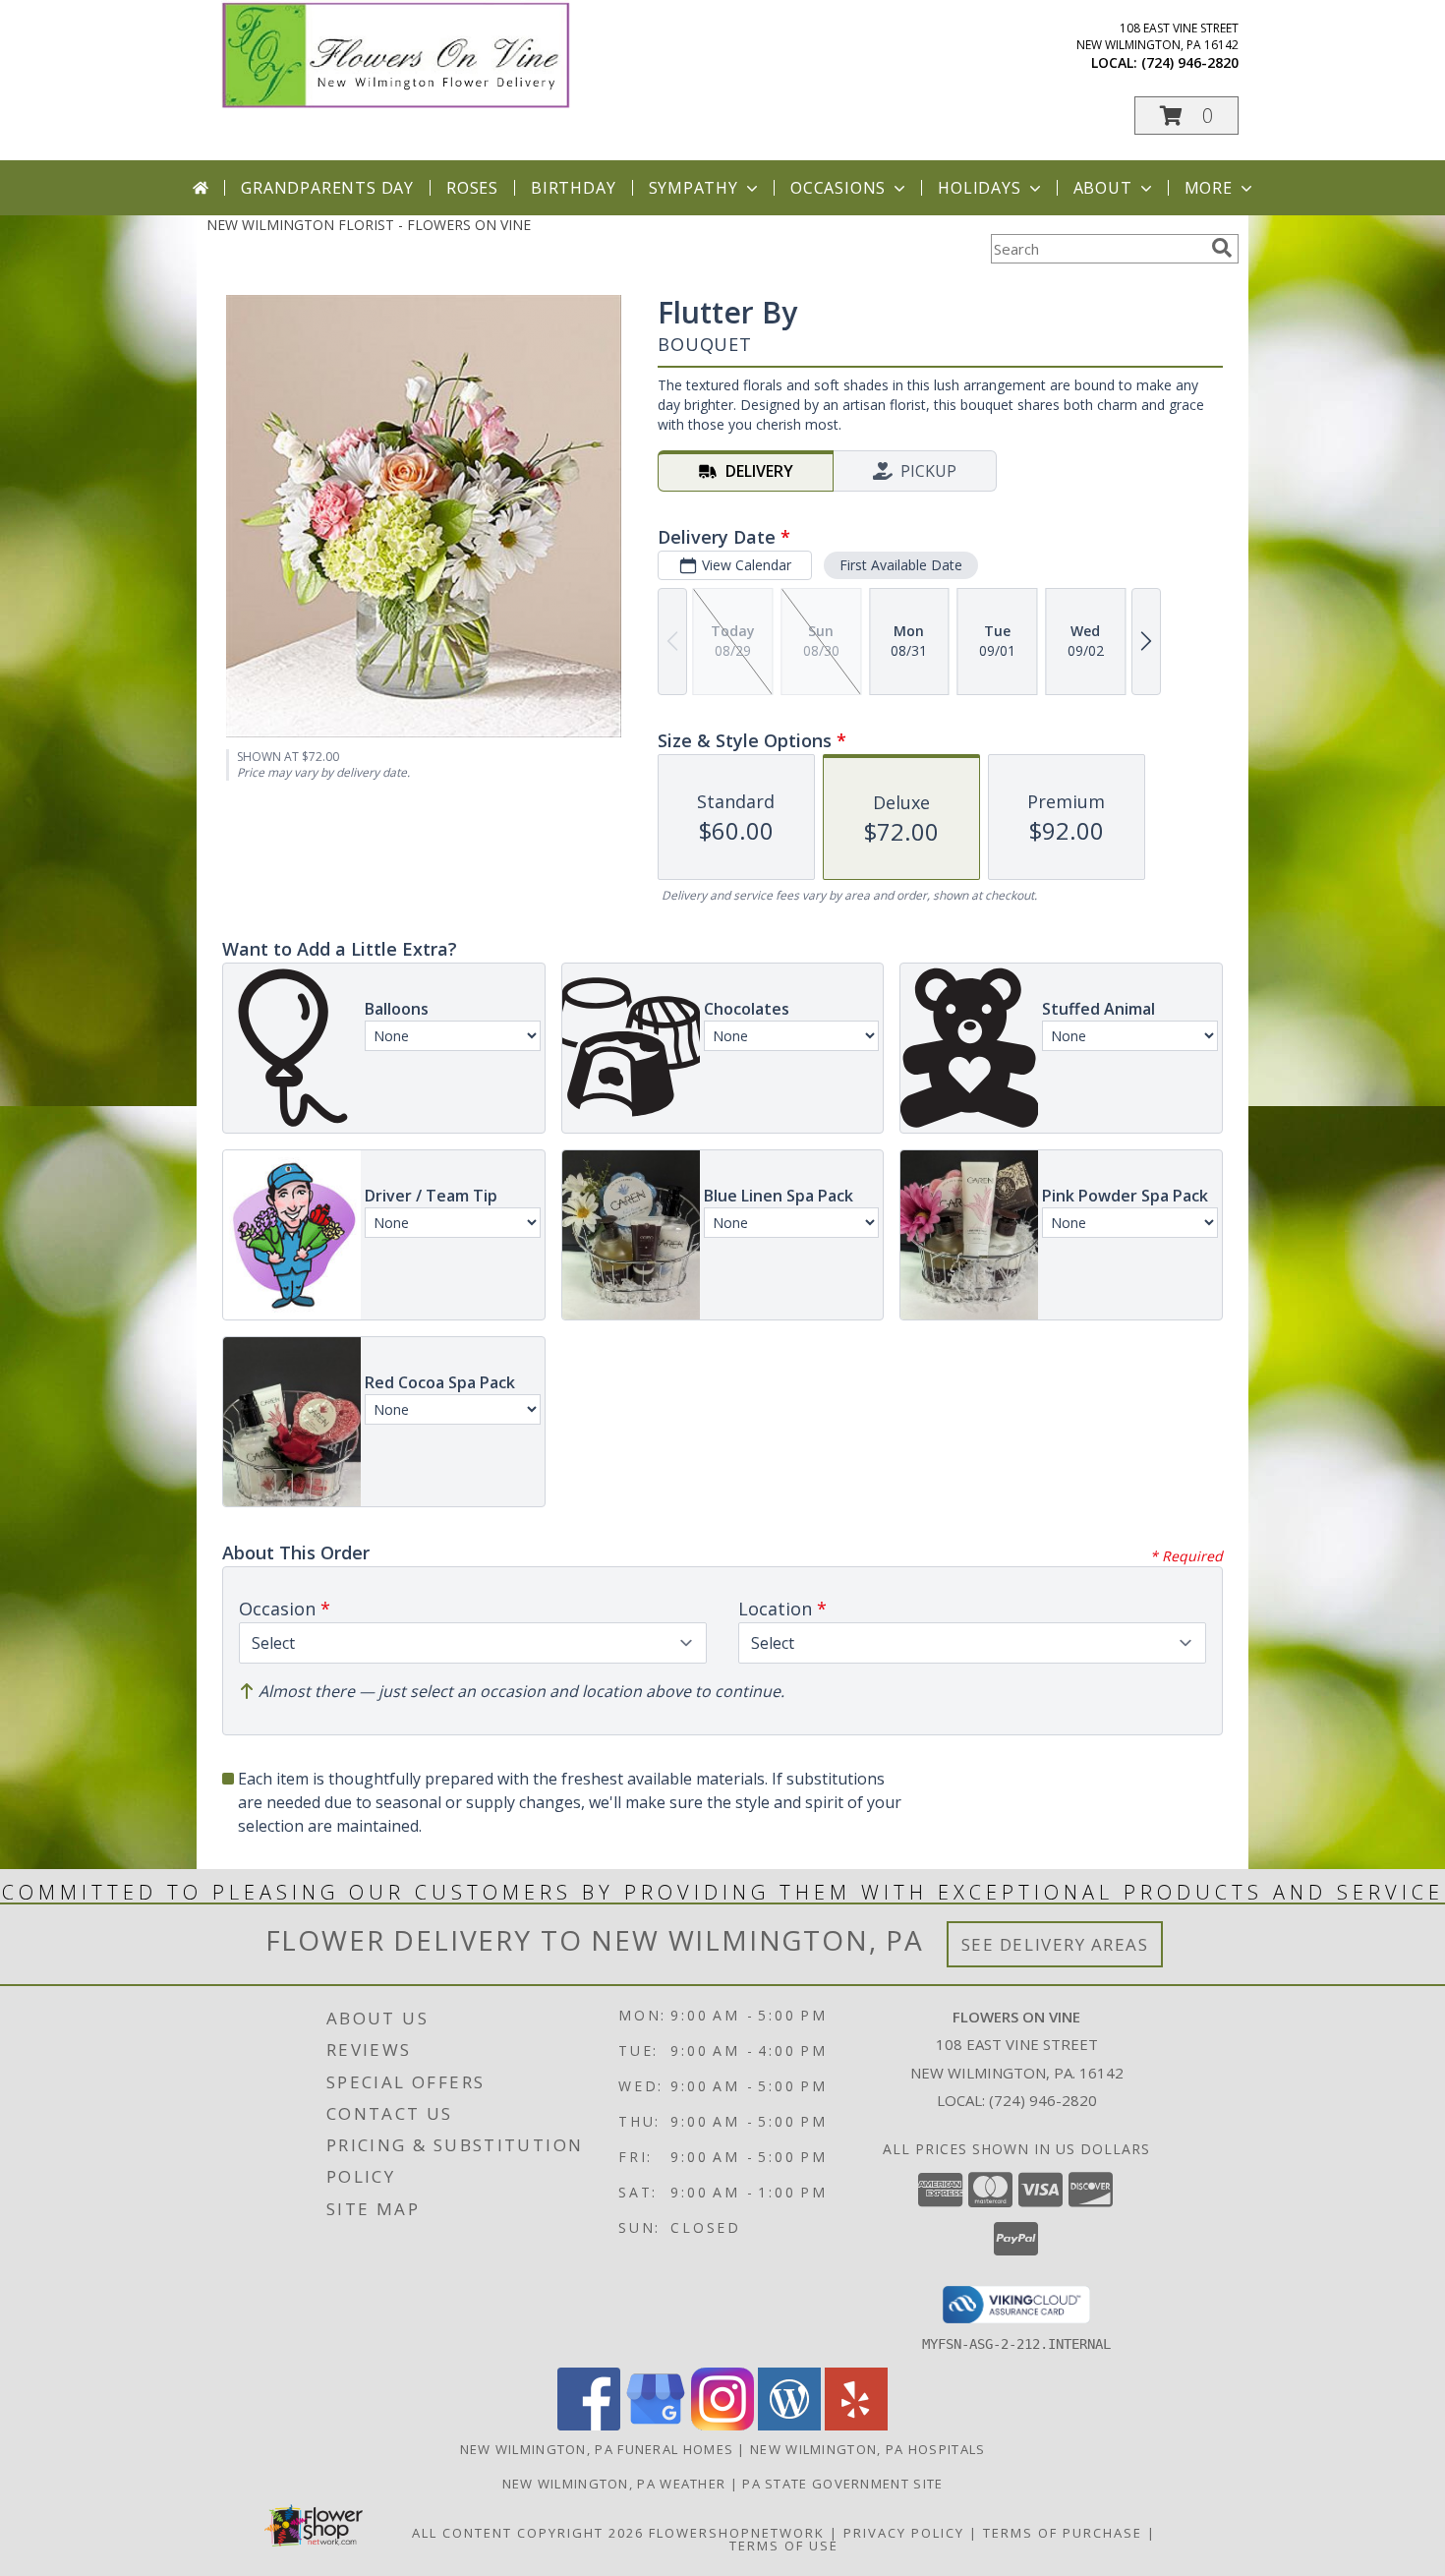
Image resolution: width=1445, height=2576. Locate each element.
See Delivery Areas (1055, 1944)
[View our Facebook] (589, 2425)
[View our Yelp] (856, 2425)
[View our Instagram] (722, 2425)
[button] (1186, 116)
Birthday (573, 188)
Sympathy (694, 188)
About (1103, 188)
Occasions (838, 188)
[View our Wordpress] (789, 2425)
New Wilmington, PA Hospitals (867, 2449)
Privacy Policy (904, 2533)
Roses (472, 188)
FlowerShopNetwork (737, 2533)
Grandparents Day (327, 188)
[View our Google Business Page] (656, 2425)
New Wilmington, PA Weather (614, 2484)
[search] (1222, 248)
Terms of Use (784, 2546)
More (1209, 188)
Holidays (979, 188)
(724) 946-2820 (1190, 62)
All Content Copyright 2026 (528, 2533)
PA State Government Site (842, 2484)
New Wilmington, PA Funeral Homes (597, 2449)
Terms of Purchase (1063, 2533)
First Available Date (901, 565)
